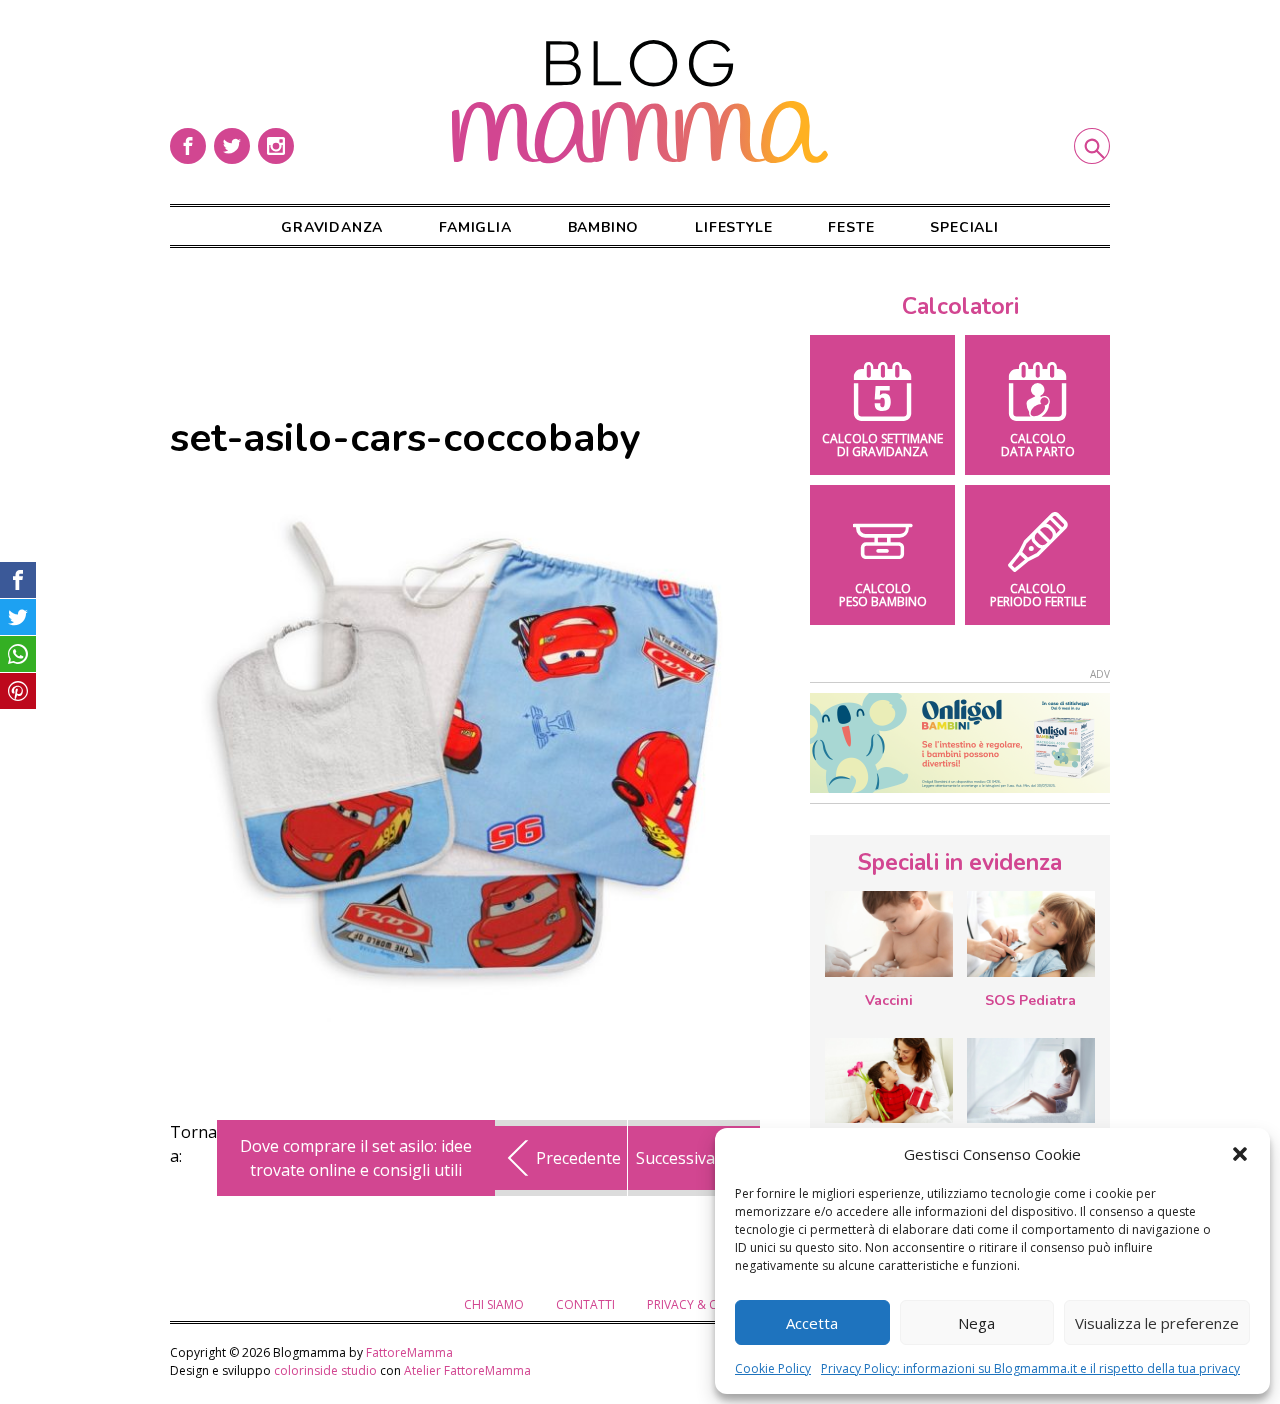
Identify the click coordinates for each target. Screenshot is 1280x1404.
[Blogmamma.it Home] (640, 102)
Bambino (604, 227)
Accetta (812, 1323)
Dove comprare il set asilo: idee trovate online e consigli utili (356, 1158)
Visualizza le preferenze (1157, 1323)
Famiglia (475, 227)
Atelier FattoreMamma (467, 1370)
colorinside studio (325, 1370)
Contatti (585, 1304)
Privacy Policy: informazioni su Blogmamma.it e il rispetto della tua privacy (1030, 1368)
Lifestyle (733, 227)
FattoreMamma (409, 1352)
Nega (976, 1323)
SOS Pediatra (1030, 1000)
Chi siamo (494, 1304)
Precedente (578, 1158)
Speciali (964, 227)
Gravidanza (332, 227)
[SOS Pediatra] (1031, 934)
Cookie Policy (773, 1368)
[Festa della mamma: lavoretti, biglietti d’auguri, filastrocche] (889, 1080)
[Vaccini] (889, 934)
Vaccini (889, 1000)
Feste (851, 227)
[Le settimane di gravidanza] (1031, 1081)
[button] (1240, 1154)
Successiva (675, 1158)
